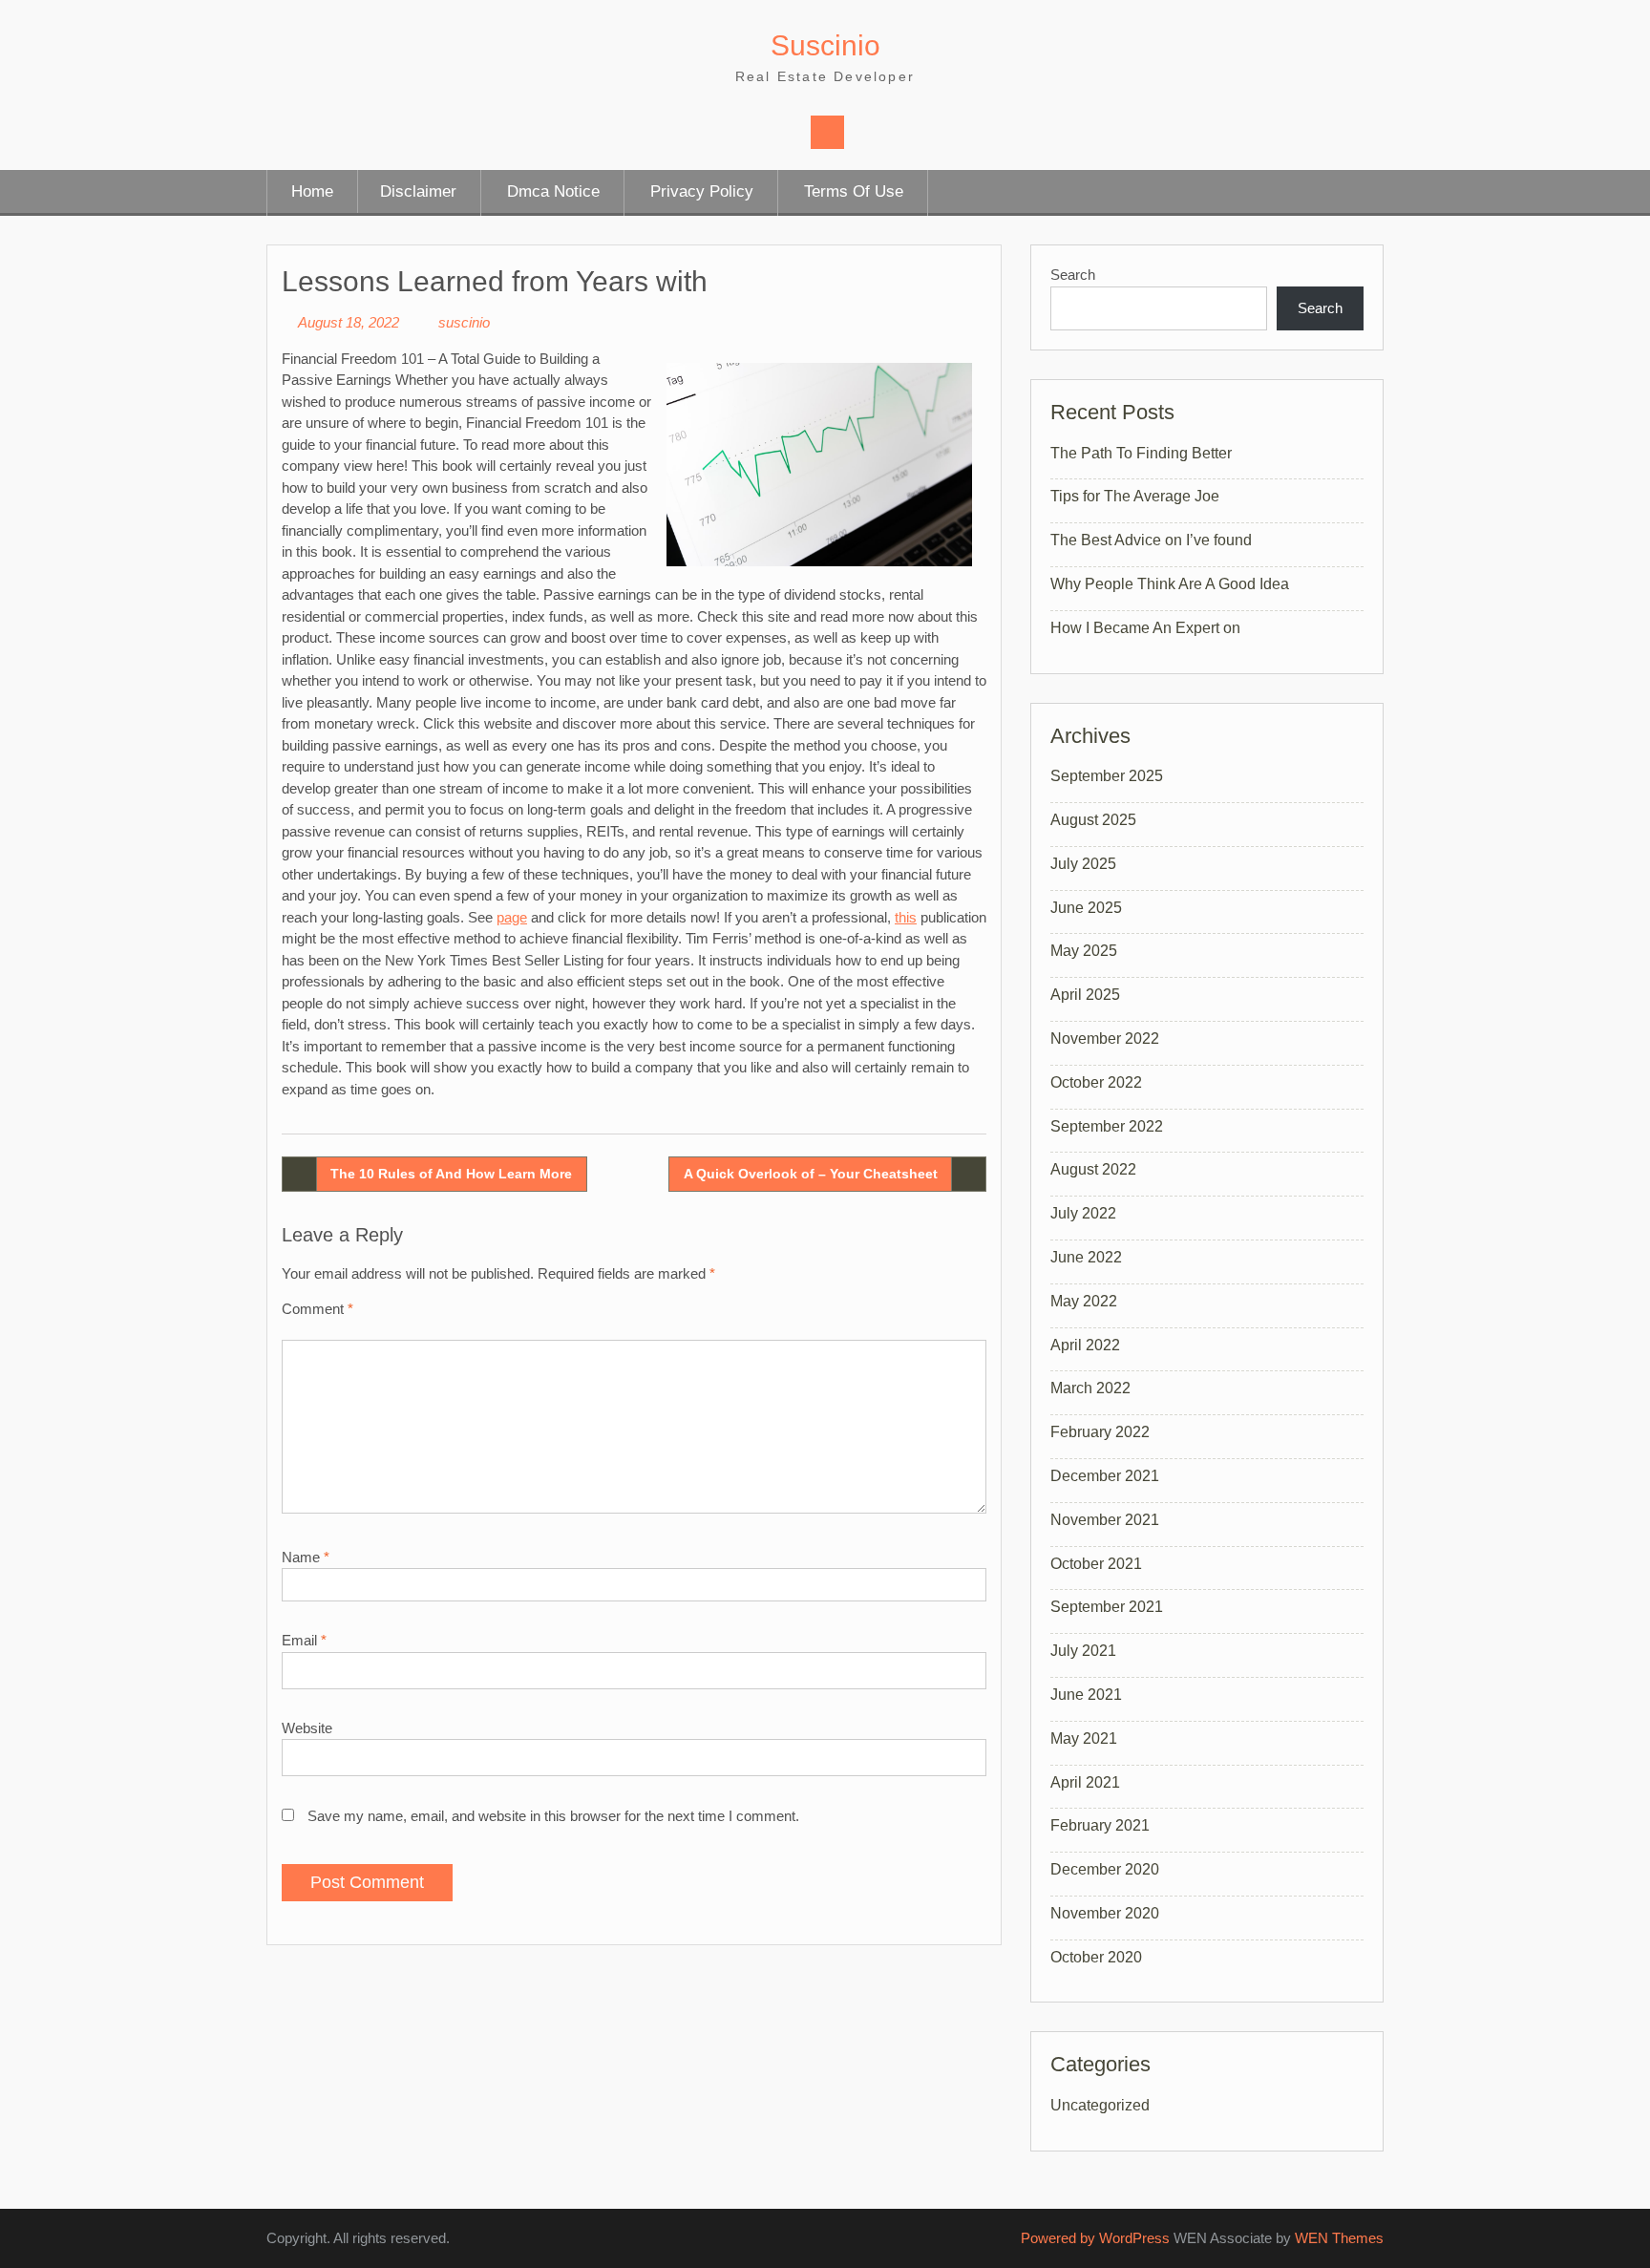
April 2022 (1085, 1345)
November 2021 (1105, 1520)
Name (306, 1557)
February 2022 (1100, 1432)
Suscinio (825, 45)
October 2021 (1096, 1564)
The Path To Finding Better (1141, 453)
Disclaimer (418, 191)
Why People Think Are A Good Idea (1170, 584)
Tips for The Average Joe (1135, 496)
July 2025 (1083, 864)
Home (312, 191)
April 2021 (1085, 1782)
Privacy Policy (702, 191)
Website (307, 1728)
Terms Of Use (854, 191)
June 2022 (1086, 1257)
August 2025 (1093, 820)
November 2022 (1105, 1039)
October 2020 (1096, 1957)
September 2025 (1107, 776)
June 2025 (1086, 908)
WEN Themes (1339, 2238)
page (512, 917)
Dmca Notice (553, 191)
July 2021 (1083, 1651)
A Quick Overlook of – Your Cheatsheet (811, 1174)
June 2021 (1086, 1695)
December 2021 (1105, 1476)
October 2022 (1096, 1082)
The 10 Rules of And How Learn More (451, 1174)
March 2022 (1090, 1388)
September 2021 (1107, 1607)
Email (304, 1640)
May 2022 (1084, 1301)
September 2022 (1107, 1126)
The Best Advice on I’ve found (1151, 540)
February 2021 (1100, 1825)
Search (1073, 275)
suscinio (464, 322)
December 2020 (1105, 1869)
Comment (317, 1309)
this (906, 917)
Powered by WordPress (1095, 2238)
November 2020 (1105, 1913)
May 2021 (1084, 1738)
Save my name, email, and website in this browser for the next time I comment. (553, 1816)
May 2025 (1084, 951)
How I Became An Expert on (1145, 628)
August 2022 (1093, 1169)
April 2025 (1085, 995)
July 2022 (1083, 1213)
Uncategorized (1100, 2105)
